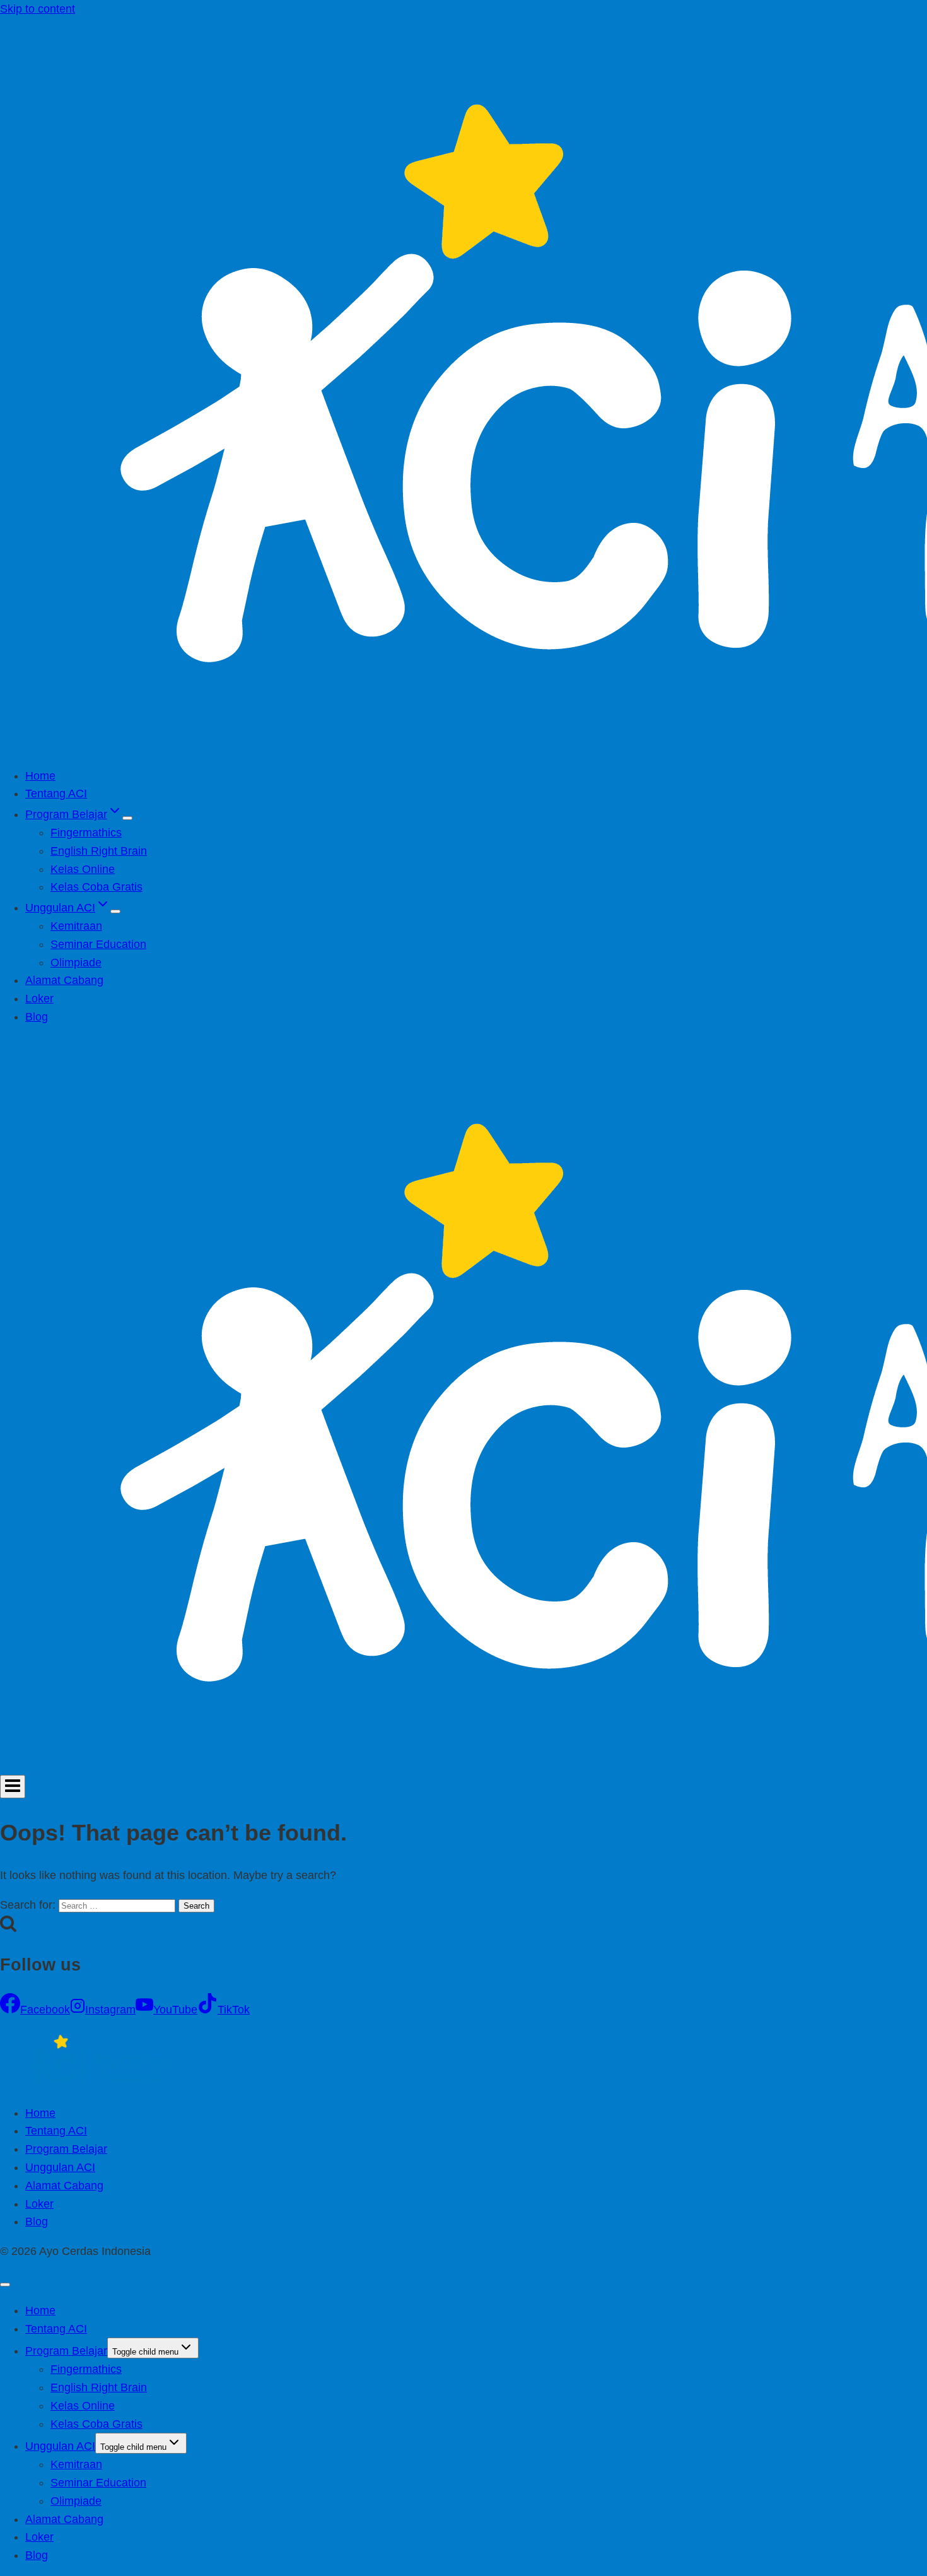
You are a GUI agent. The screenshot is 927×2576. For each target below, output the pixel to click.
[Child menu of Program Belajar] (127, 818)
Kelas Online (83, 869)
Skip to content (38, 9)
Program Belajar (66, 2149)
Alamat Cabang (64, 980)
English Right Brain (99, 851)
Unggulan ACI (60, 2167)
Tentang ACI (56, 793)
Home (40, 776)
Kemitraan (76, 926)
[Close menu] (5, 2285)
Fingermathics (86, 833)
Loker (39, 998)
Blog (37, 1017)
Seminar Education (98, 944)
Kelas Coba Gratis (96, 887)
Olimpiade (76, 963)
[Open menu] (13, 1787)
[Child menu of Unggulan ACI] (115, 911)
